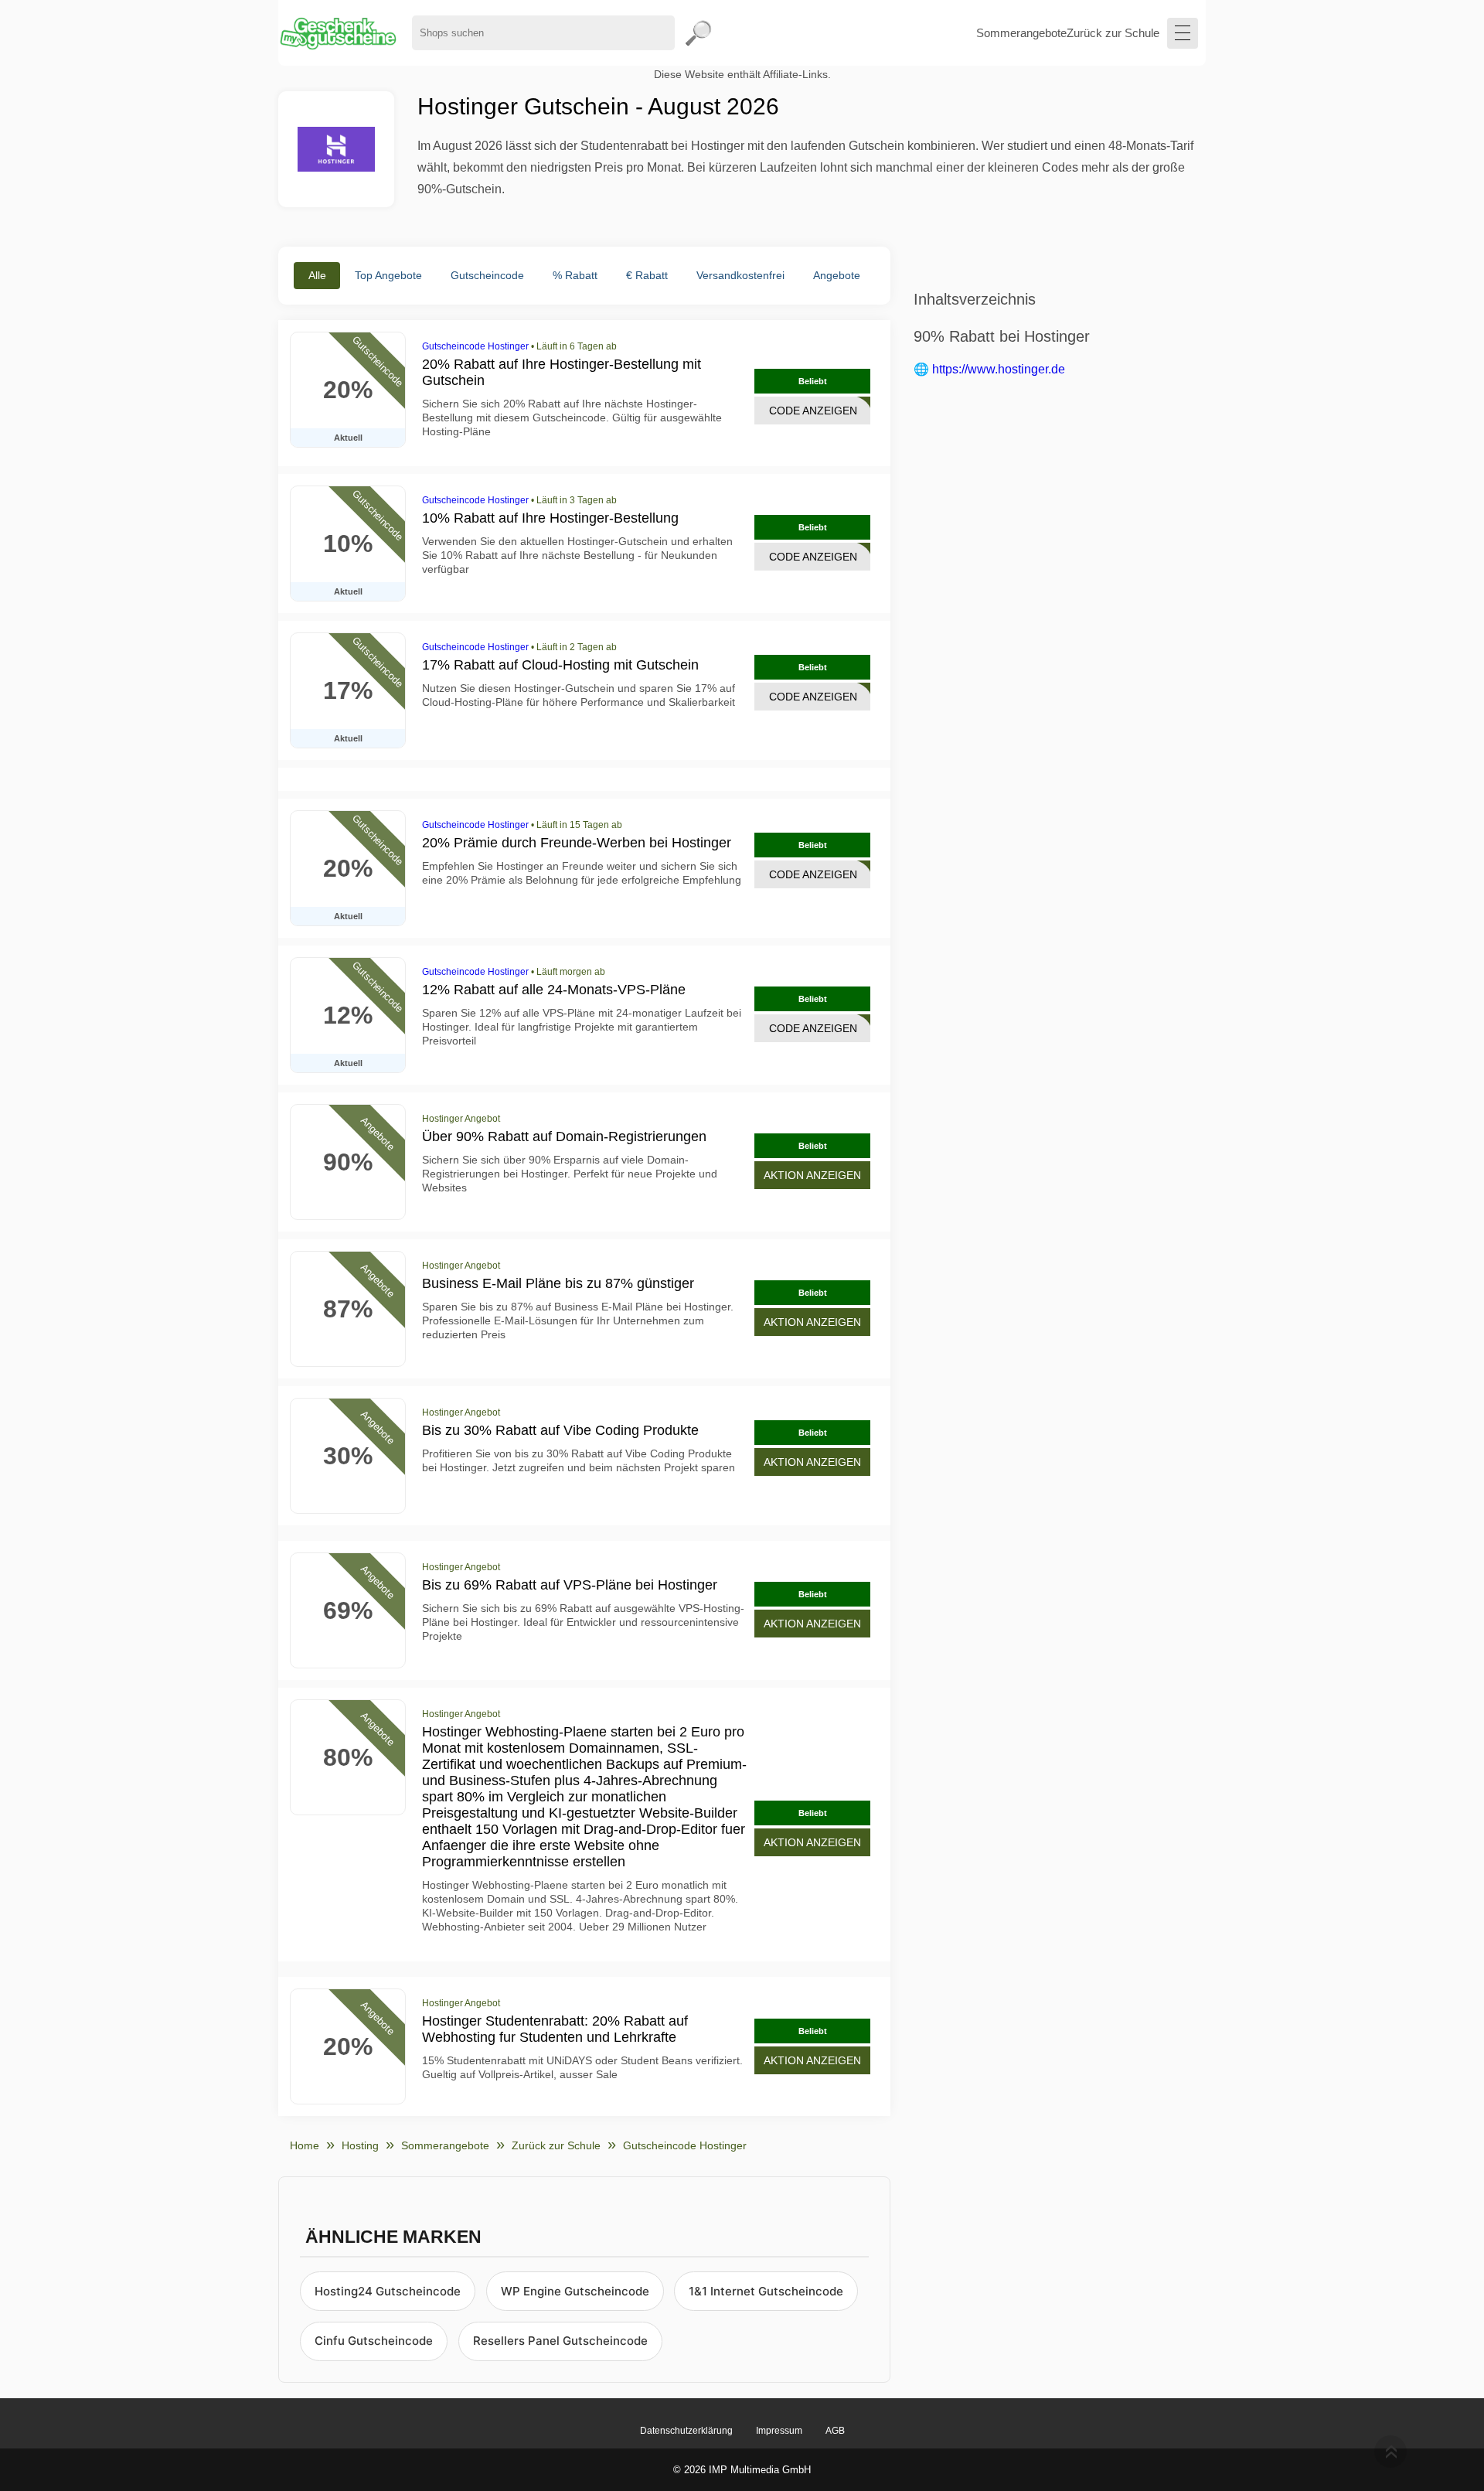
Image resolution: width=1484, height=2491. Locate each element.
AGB (835, 2431)
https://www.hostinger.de (999, 369)
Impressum (779, 2431)
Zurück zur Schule (1113, 33)
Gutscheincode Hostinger (475, 346)
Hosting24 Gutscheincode (388, 2291)
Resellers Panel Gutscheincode (560, 2341)
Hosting (360, 2145)
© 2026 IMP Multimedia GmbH (742, 2470)
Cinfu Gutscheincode (374, 2341)
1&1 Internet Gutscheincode (766, 2291)
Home (305, 2145)
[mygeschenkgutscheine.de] (337, 33)
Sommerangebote (1021, 33)
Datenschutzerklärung (686, 2431)
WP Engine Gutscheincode (575, 2291)
